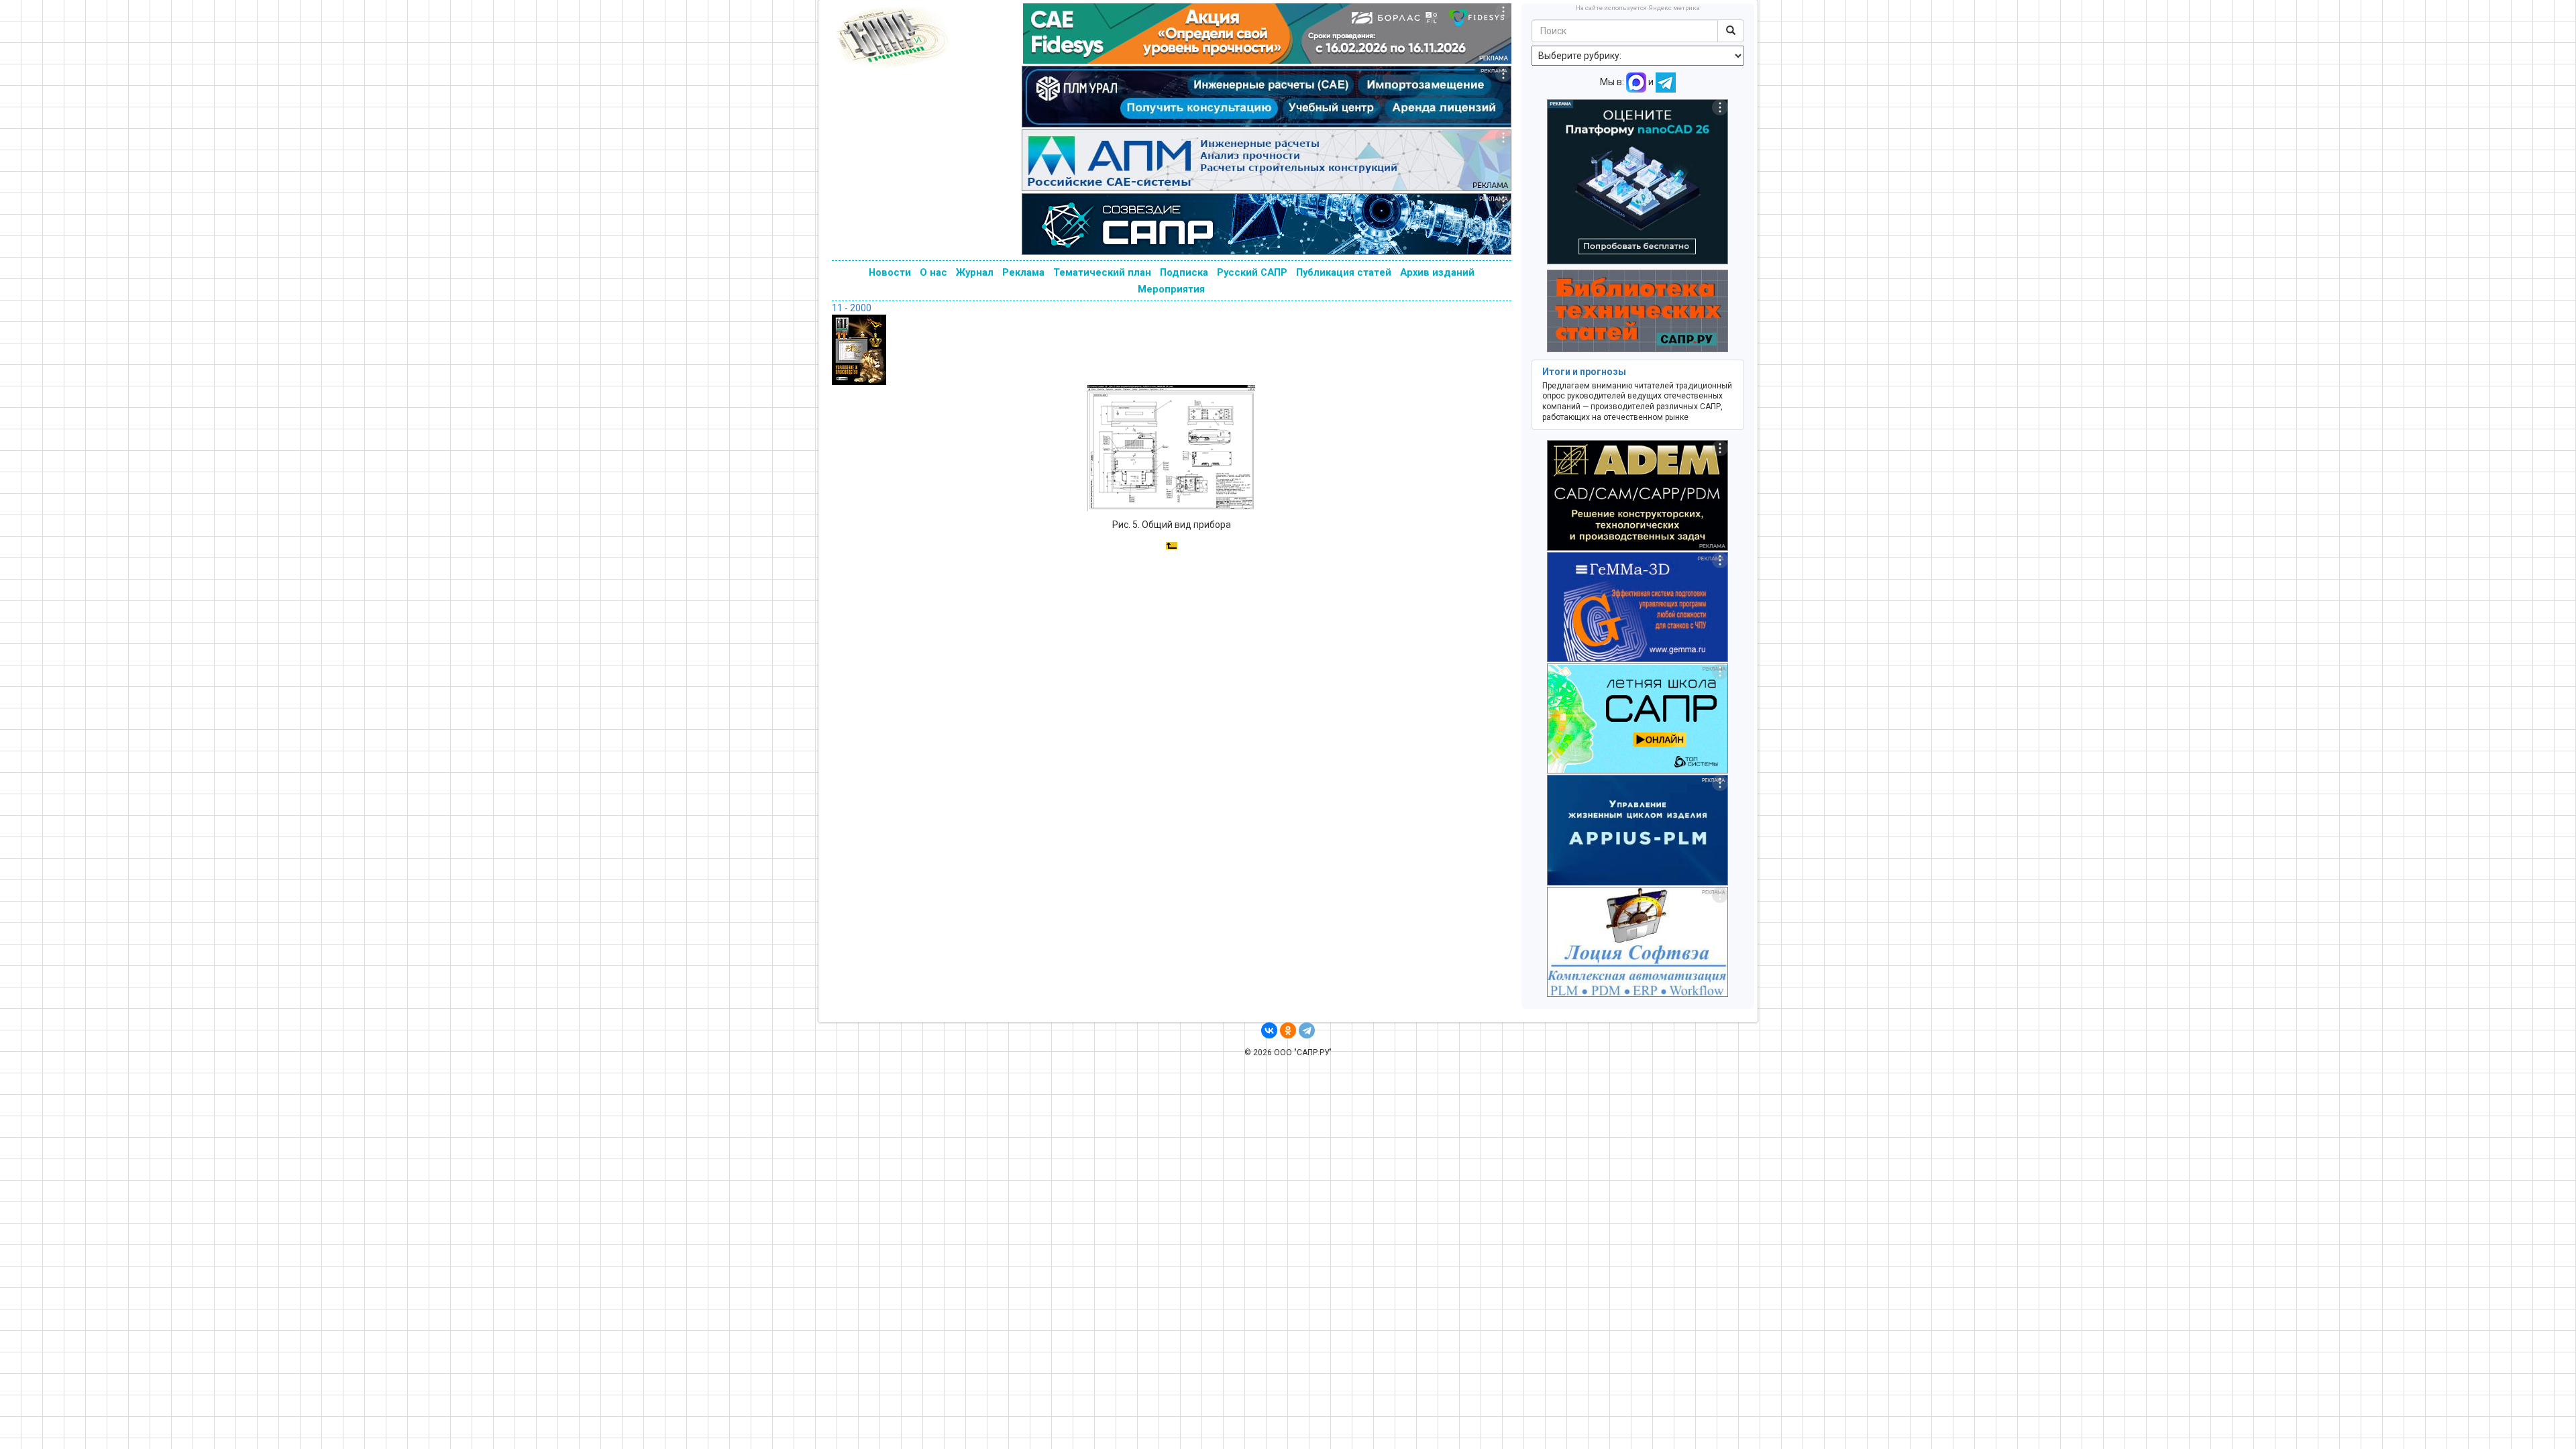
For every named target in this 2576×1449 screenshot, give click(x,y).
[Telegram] (1307, 1030)
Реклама (1023, 272)
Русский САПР (1252, 272)
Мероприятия (1171, 289)
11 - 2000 (852, 308)
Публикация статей (1344, 272)
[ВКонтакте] (1269, 1030)
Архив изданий (1437, 272)
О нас (933, 272)
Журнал (975, 272)
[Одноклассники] (1288, 1030)
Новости (890, 272)
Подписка (1184, 272)
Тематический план (1102, 272)
